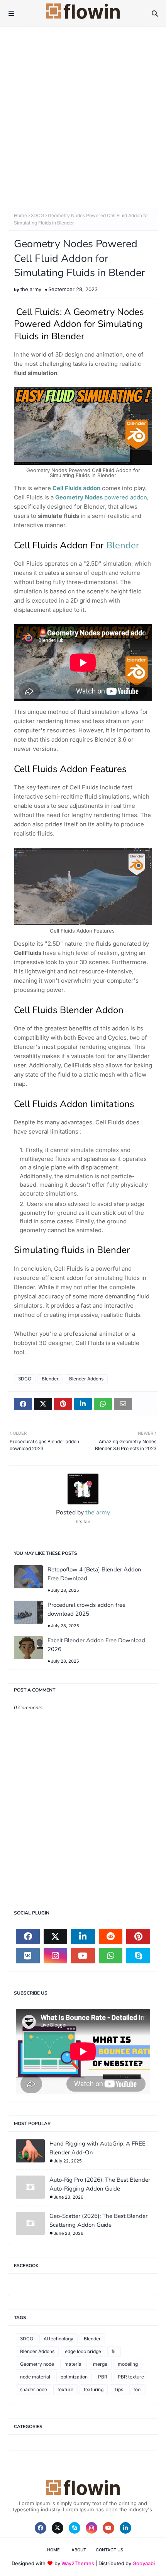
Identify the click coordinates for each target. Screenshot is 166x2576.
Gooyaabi (144, 2563)
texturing (94, 2389)
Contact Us (109, 2550)
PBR (103, 2377)
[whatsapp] (111, 1956)
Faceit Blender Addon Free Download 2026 (96, 1645)
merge (100, 2364)
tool (138, 2389)
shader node (34, 2389)
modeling (128, 2364)
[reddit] (111, 1936)
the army (31, 289)
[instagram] (56, 1956)
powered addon (101, 497)
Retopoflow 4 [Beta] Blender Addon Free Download (94, 1574)
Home (20, 215)
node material (35, 2377)
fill (114, 2351)
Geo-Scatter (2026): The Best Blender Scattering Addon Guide (98, 2220)
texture (65, 2389)
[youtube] (83, 1956)
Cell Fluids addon (76, 488)
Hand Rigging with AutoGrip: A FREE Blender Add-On (97, 2148)
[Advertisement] (83, 114)
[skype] (138, 1956)
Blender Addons (86, 1379)
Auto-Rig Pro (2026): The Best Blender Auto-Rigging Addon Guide (100, 2184)
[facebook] (28, 1936)
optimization (74, 2377)
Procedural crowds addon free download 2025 (86, 1609)
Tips (119, 2389)
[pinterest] (138, 1936)
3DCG (37, 215)
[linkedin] (83, 1936)
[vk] (28, 1956)
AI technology (58, 2339)
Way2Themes (78, 2563)
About (79, 2550)
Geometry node (37, 2364)
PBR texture (131, 2377)
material (74, 2364)
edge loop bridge (83, 2351)
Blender (123, 545)
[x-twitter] (56, 1936)
